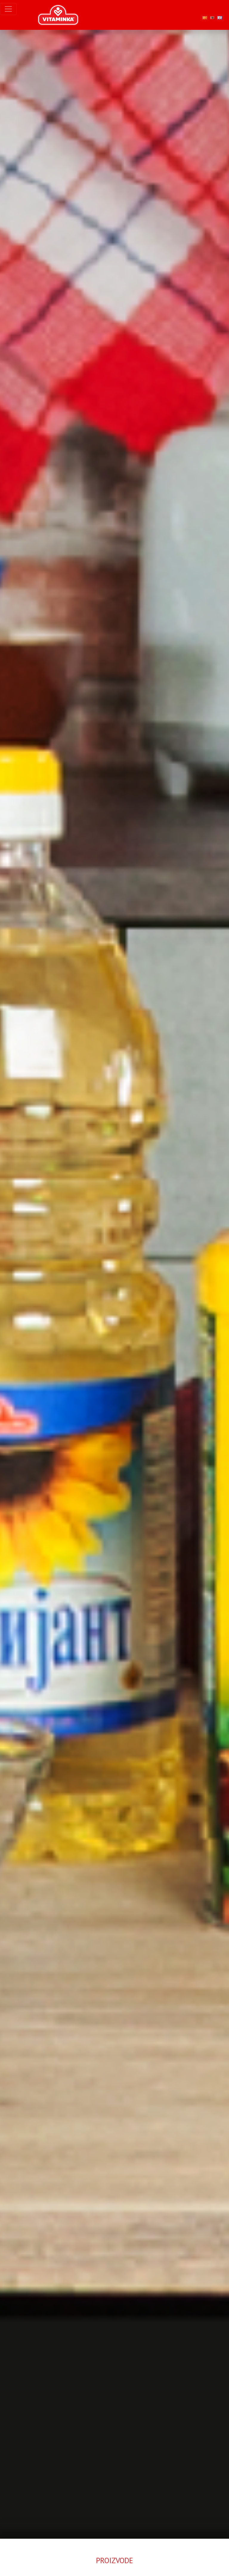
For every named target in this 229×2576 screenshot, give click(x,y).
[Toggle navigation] (8, 9)
